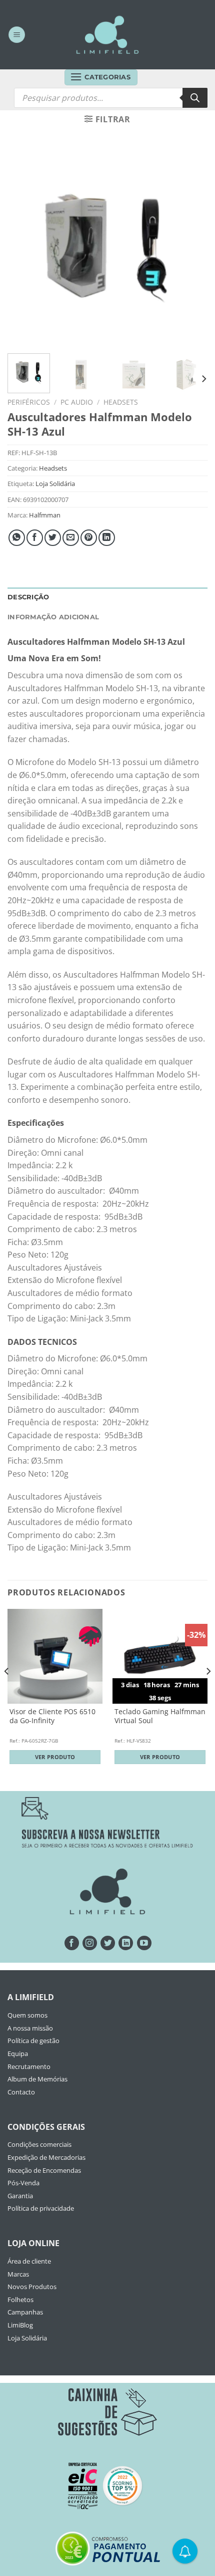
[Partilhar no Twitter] (53, 538)
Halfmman (45, 515)
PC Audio (77, 402)
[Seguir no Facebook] (72, 1943)
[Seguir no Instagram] (90, 1943)
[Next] (191, 246)
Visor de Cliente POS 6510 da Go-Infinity (52, 1716)
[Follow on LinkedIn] (126, 1943)
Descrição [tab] (28, 597)
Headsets (121, 402)
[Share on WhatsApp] (17, 538)
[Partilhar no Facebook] (35, 538)
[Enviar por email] (71, 538)
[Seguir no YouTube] (144, 1943)
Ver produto (55, 1757)
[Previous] (24, 246)
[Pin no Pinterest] (89, 538)
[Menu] (17, 35)
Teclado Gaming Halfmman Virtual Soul (160, 1716)
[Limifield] (107, 34)
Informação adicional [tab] (53, 617)
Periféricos (29, 402)
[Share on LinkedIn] (107, 538)
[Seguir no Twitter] (108, 1943)
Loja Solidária (55, 484)
